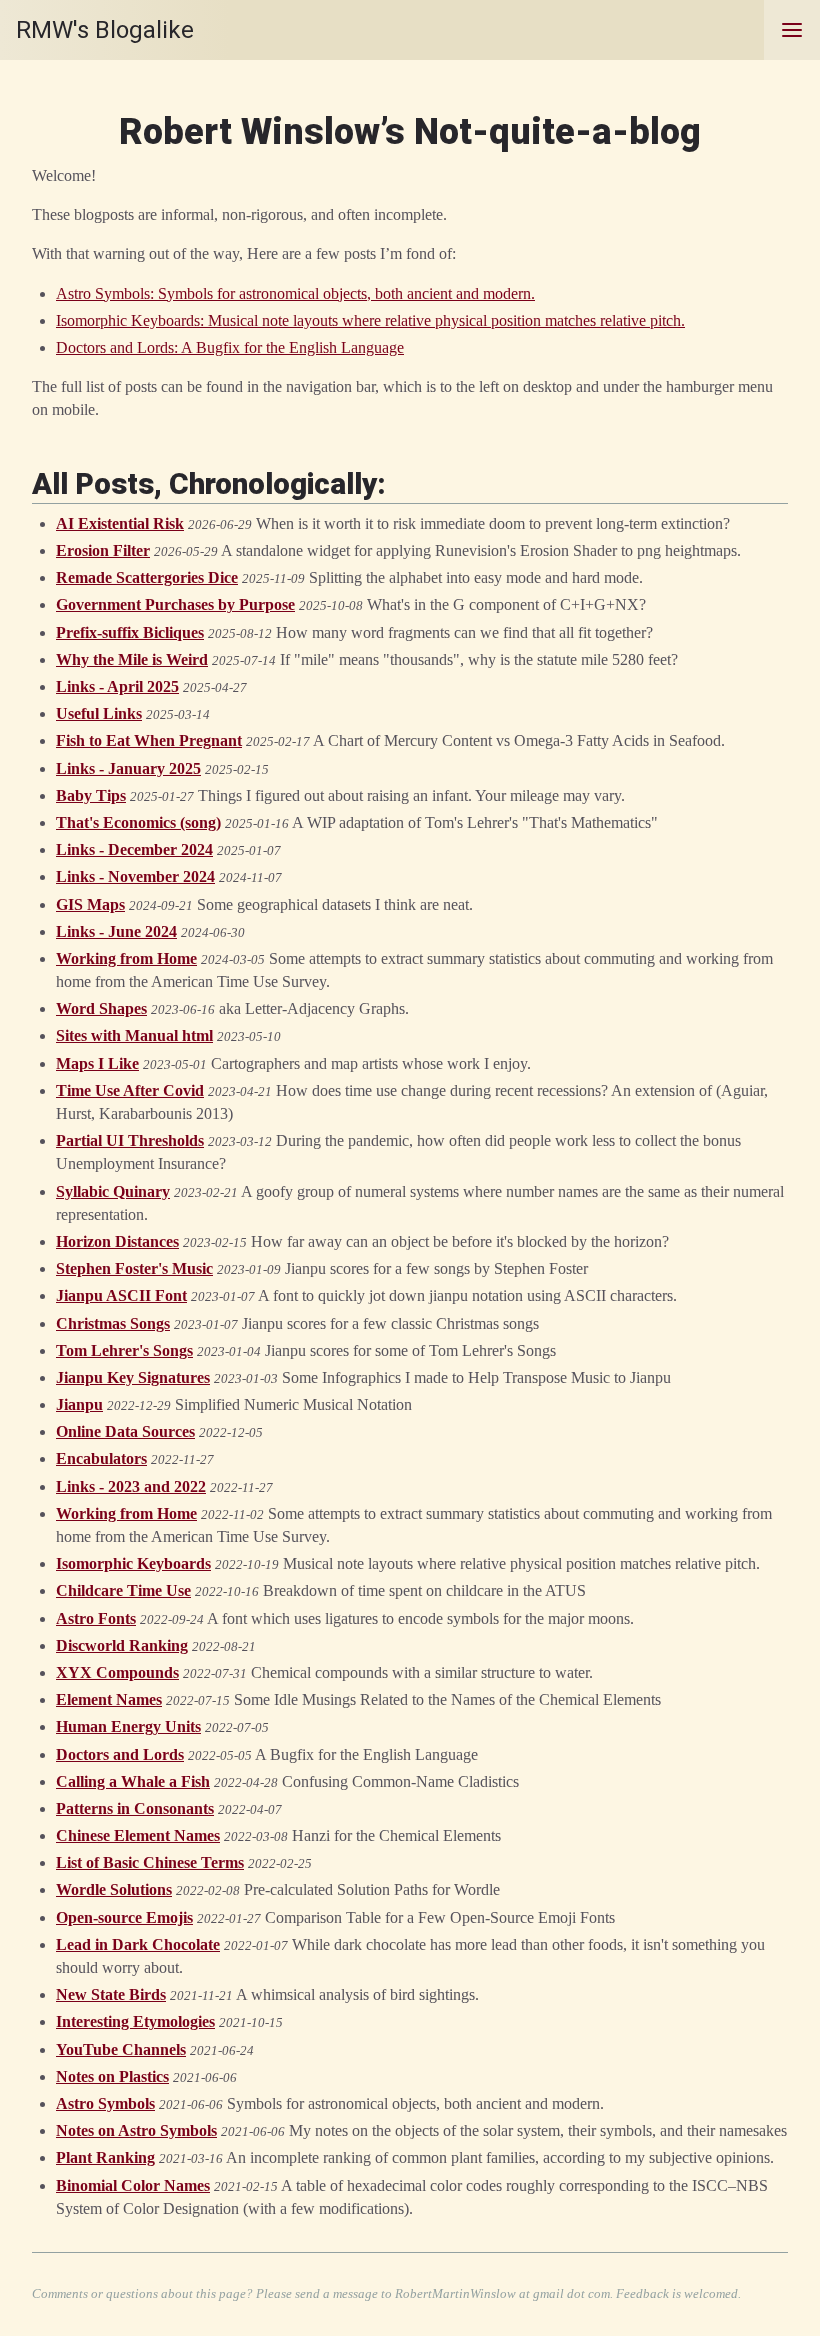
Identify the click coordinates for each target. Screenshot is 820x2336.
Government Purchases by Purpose (175, 604)
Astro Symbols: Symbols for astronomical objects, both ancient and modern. (295, 293)
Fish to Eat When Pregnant (149, 740)
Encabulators (101, 1458)
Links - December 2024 (134, 849)
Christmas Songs (113, 1323)
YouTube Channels (121, 2049)
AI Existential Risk (120, 523)
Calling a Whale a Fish (133, 1781)
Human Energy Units (128, 1726)
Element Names (109, 1699)
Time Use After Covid (130, 1090)
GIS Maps (90, 904)
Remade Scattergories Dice (147, 577)
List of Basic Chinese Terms (150, 1862)
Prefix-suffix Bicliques (130, 632)
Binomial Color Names (133, 2185)
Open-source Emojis (124, 1917)
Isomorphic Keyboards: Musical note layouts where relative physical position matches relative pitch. (370, 320)
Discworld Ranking (122, 1645)
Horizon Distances (117, 1241)
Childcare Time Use (123, 1590)
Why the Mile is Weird (132, 659)
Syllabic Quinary (113, 1191)
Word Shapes (101, 1008)
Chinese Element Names (138, 1835)
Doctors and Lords (120, 1754)
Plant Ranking (105, 2157)
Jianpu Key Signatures (133, 1377)
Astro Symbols (105, 2103)
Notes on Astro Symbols (136, 2130)
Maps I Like (97, 1063)
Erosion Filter (103, 550)
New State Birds (111, 1994)
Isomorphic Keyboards (133, 1563)
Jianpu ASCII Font (121, 1295)
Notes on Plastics (112, 2076)
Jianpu (79, 1404)
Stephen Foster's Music (134, 1268)
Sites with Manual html (134, 1035)
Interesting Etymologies (135, 2021)
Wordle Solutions (114, 1889)
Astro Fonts (96, 1618)
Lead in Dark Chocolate (138, 1944)
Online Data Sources (125, 1431)
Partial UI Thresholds (130, 1140)
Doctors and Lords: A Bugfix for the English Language (230, 347)
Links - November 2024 (135, 876)
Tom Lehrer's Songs (124, 1350)
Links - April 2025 (117, 686)
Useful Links (99, 713)
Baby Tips (91, 795)
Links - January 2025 (128, 768)
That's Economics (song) (138, 822)
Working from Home (126, 958)
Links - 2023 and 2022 (131, 1486)
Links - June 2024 (116, 931)
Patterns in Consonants (135, 1808)
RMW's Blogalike (105, 30)
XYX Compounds (117, 1672)
